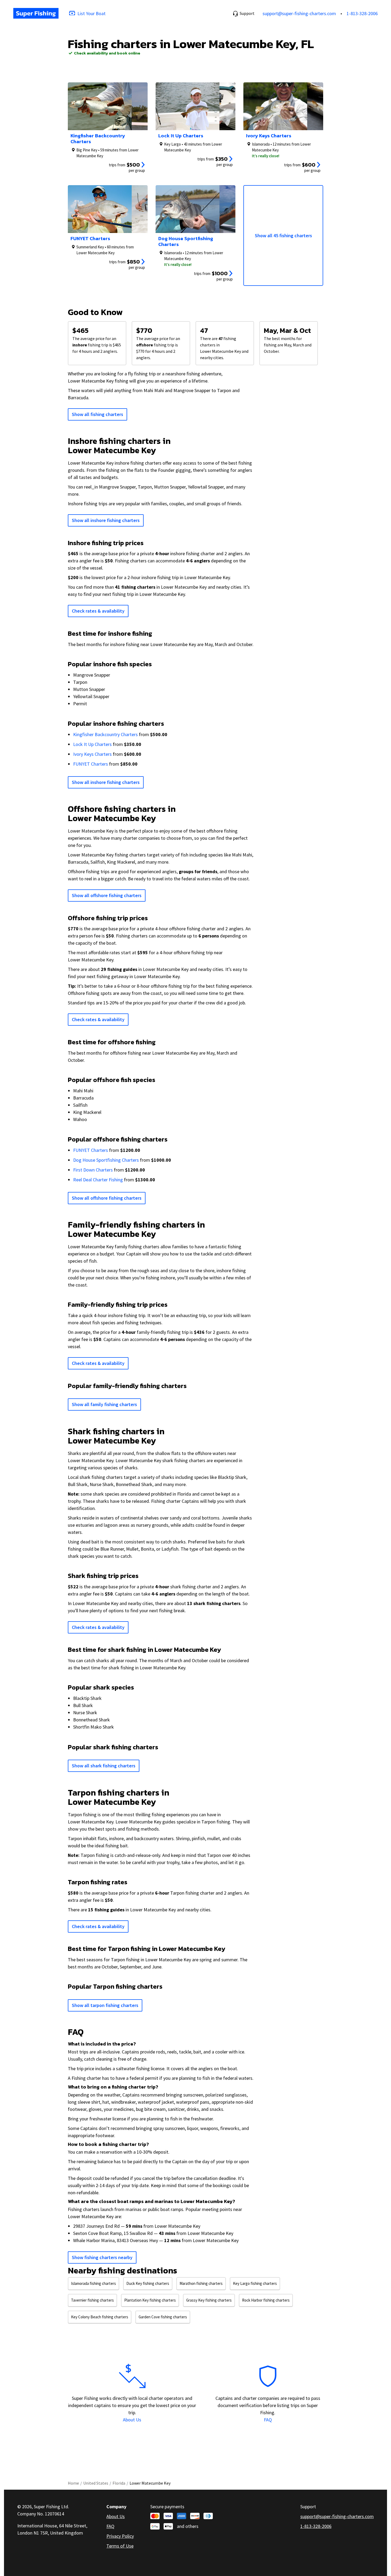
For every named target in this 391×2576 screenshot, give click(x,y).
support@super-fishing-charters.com (299, 13)
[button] (244, 13)
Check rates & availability (98, 611)
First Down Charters (93, 1170)
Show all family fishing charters (104, 1404)
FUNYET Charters (91, 764)
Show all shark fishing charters (104, 1766)
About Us (132, 2420)
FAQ (268, 2420)
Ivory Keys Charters (92, 754)
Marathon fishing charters (201, 2283)
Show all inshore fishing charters (106, 520)
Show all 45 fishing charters (283, 235)
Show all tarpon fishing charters (105, 2005)
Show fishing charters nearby (102, 2257)
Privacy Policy (120, 2536)
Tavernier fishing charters (92, 2300)
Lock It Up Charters (92, 744)
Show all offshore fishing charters (107, 895)
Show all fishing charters (97, 414)
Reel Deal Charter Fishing (98, 1180)
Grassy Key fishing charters (209, 2300)
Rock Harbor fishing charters (266, 2300)
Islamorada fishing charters (93, 2283)
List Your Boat (91, 13)
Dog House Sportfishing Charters (106, 1160)
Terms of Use (120, 2546)
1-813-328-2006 (362, 13)
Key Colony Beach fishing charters (100, 2317)
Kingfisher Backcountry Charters (105, 734)
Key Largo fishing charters (255, 2283)
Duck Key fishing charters (148, 2283)
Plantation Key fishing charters (150, 2300)
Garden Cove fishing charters (163, 2317)
